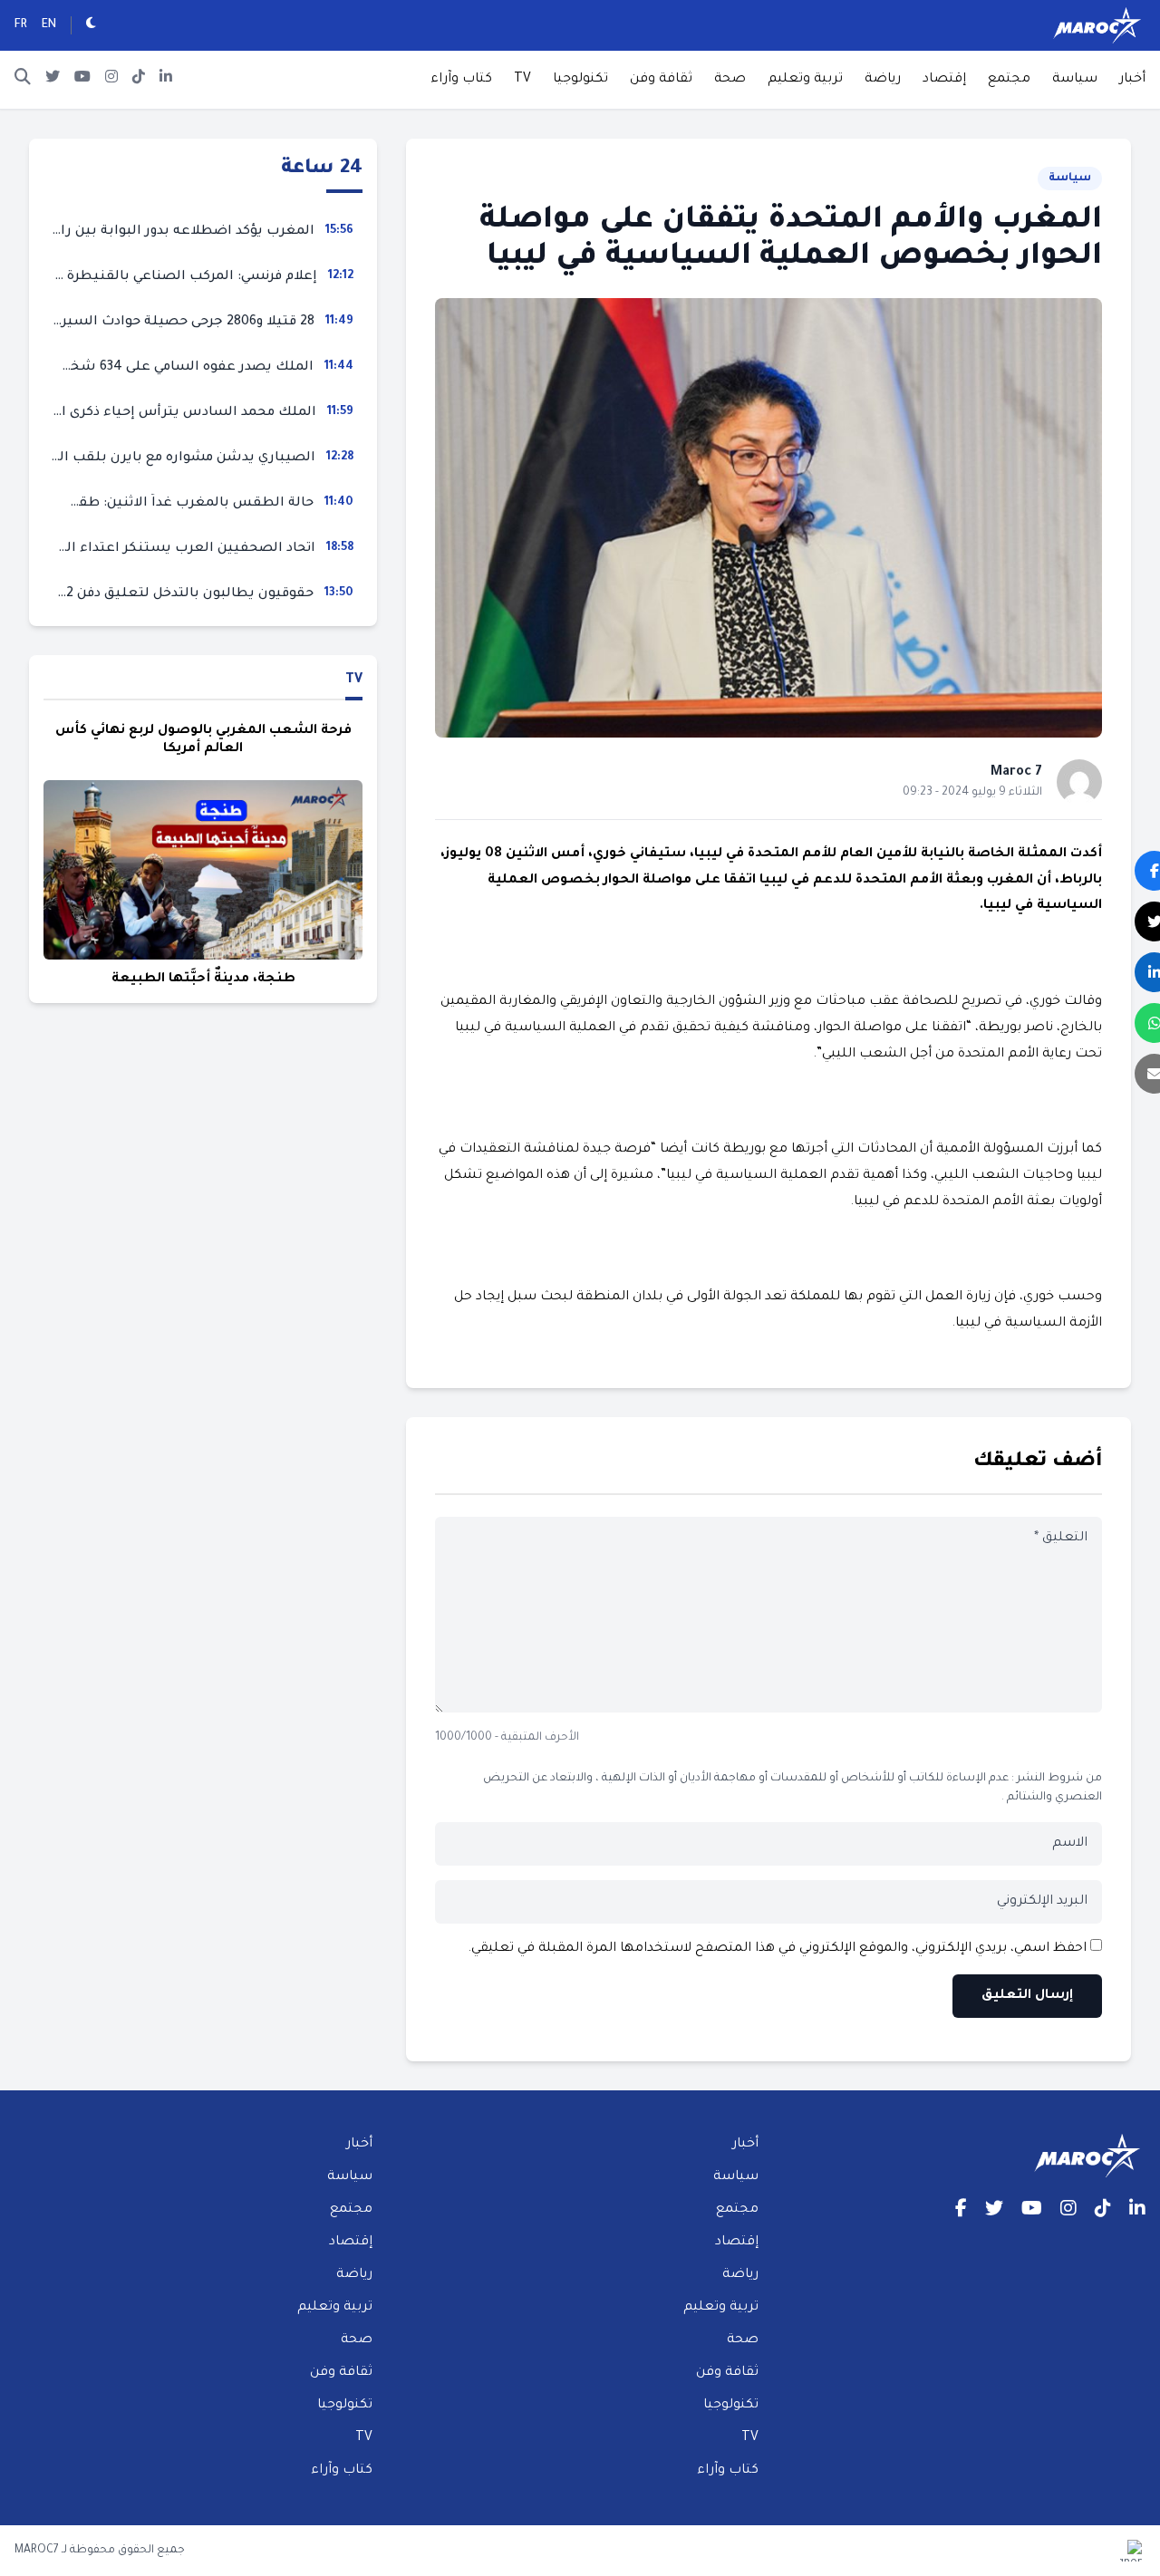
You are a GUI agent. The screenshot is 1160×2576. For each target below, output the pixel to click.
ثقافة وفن (661, 80)
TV (522, 80)
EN (49, 25)
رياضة (883, 80)
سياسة (1075, 80)
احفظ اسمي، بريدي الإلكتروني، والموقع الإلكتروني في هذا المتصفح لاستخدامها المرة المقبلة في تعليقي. (777, 1949)
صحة (730, 80)
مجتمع (1009, 80)
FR (21, 25)
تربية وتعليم (805, 80)
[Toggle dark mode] (91, 25)
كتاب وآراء (461, 80)
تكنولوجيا (580, 80)
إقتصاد (944, 80)
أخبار (1132, 80)
